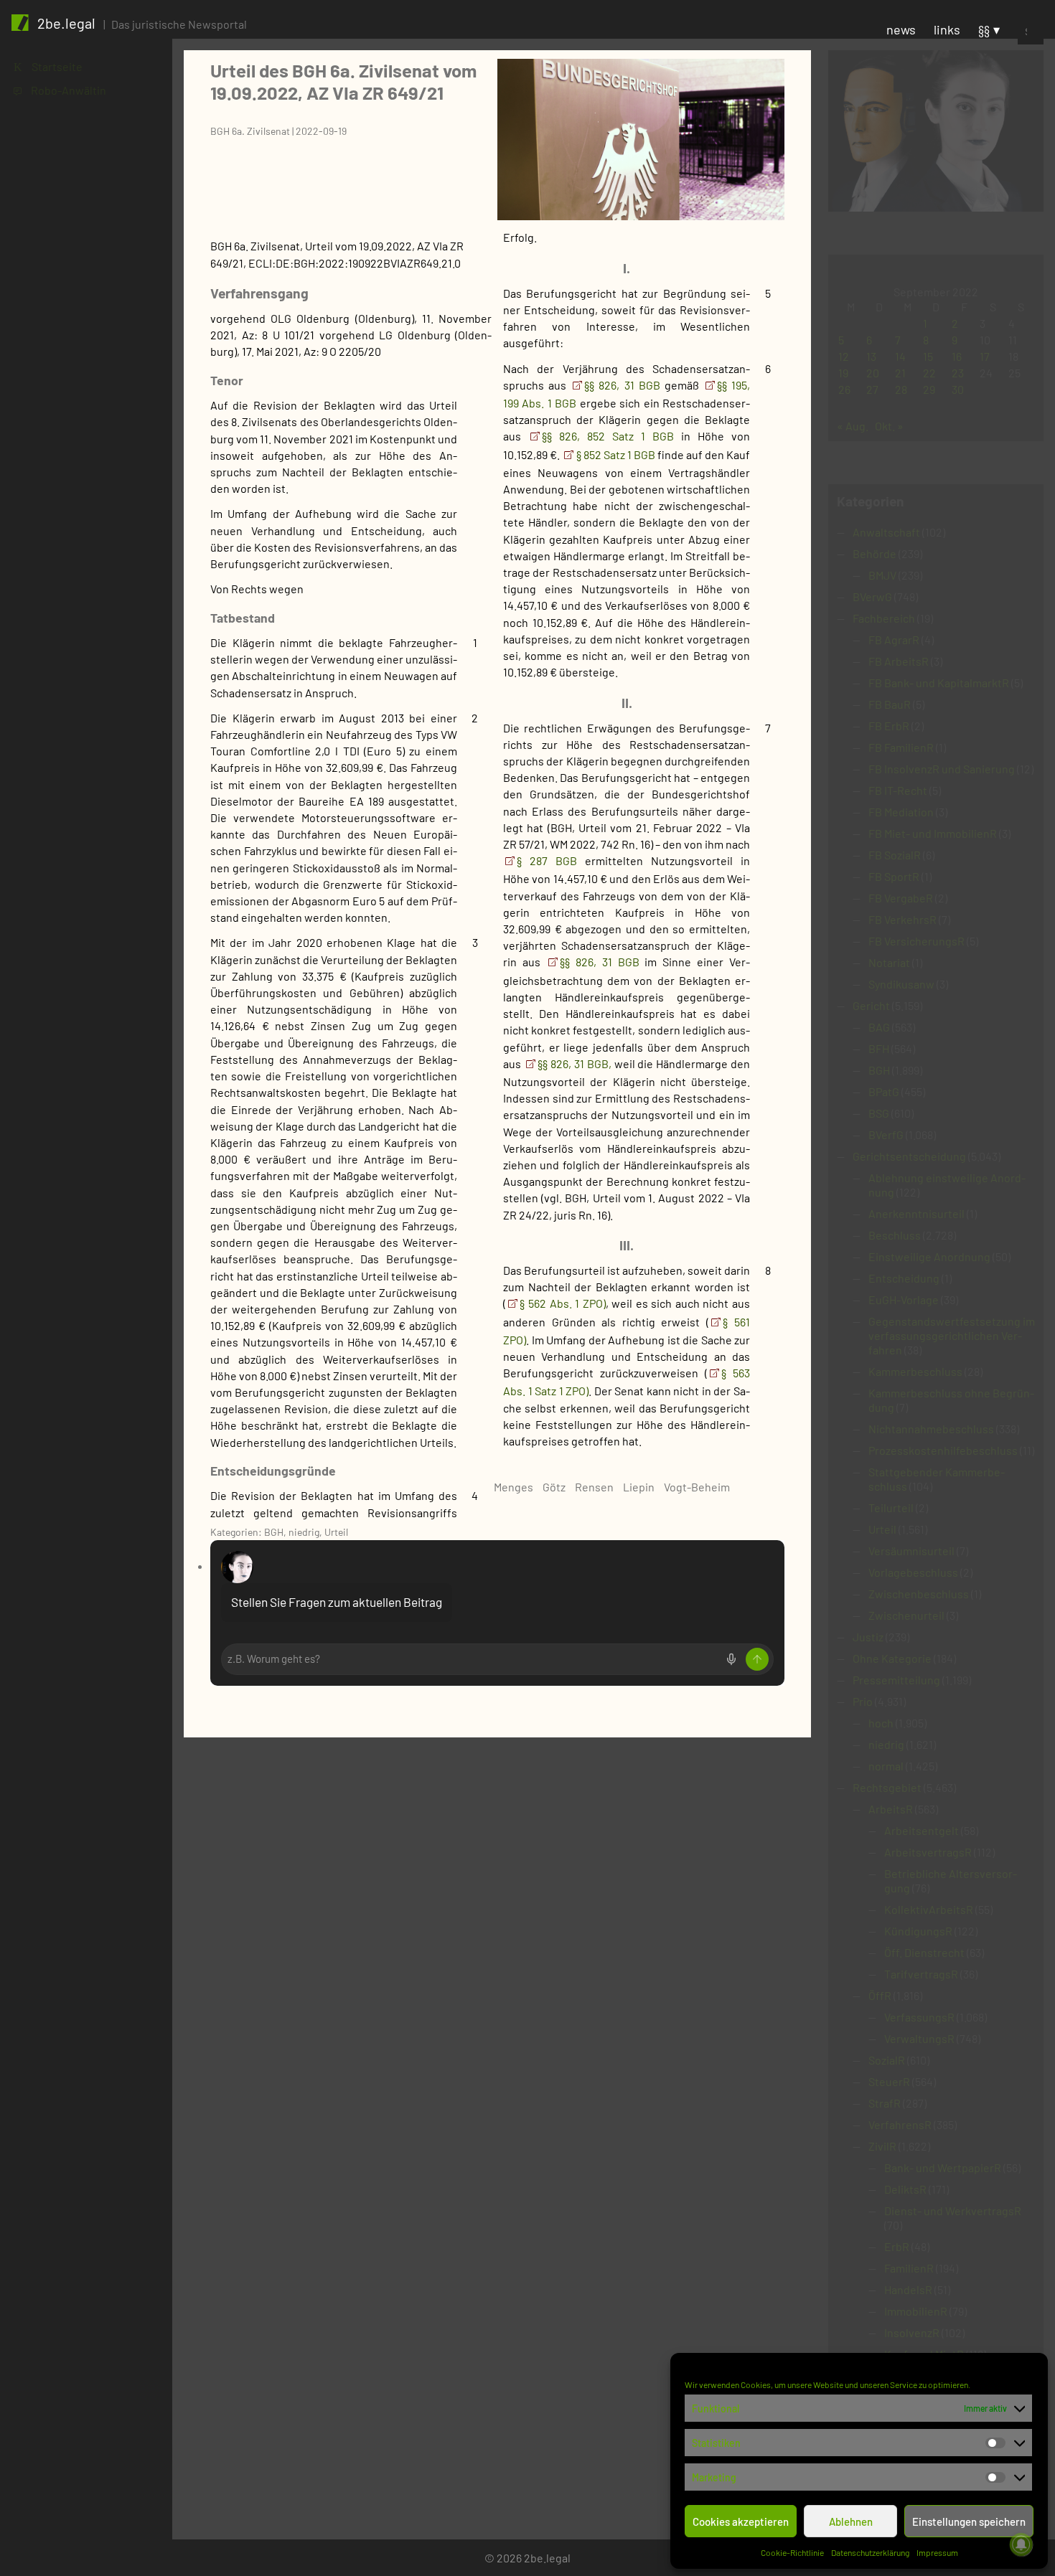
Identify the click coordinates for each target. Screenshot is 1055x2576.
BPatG (884, 1091)
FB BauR (890, 704)
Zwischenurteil (906, 1615)
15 (928, 356)
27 (872, 389)
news (901, 29)
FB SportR (894, 876)
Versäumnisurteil (911, 1551)
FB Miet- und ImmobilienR (933, 833)
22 (929, 373)
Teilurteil (891, 1508)
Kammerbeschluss (915, 1371)
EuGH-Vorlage (904, 1299)
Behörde (875, 553)
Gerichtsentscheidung (909, 1156)
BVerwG (872, 596)
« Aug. (853, 426)
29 (929, 389)
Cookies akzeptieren (741, 2521)
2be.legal (66, 23)
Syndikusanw (901, 984)
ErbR (897, 2246)
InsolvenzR (912, 2332)
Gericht (871, 1005)
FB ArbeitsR (899, 661)
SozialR (887, 2060)
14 (900, 356)
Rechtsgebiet (887, 1787)
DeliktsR (905, 2189)
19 (843, 373)
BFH (879, 1048)
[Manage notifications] (1021, 2544)
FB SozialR (895, 855)
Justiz (868, 1637)
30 (958, 389)
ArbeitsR (891, 1809)
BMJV (882, 575)
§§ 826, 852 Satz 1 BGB (611, 436)
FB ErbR (889, 726)
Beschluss (895, 1235)
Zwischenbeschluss (919, 1594)
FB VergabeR (901, 898)
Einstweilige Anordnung (929, 1256)
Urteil (336, 1532)
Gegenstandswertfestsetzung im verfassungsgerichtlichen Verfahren (952, 1335)
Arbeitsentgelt (922, 1830)
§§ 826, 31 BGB (624, 385)
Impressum (937, 2552)
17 (985, 356)
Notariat (889, 962)
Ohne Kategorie (892, 1658)
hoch (881, 1723)
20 (873, 373)
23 (958, 373)
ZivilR (882, 2146)
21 (900, 373)
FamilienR (909, 2268)
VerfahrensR (900, 2124)
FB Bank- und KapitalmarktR (939, 683)
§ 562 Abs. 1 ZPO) (562, 1303)
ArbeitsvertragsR (928, 1852)
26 (844, 389)
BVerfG (886, 1134)
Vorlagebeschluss (913, 1572)
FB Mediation (901, 812)
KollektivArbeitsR (929, 1909)
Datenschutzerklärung (870, 2552)
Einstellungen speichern (969, 2521)
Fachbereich (884, 618)
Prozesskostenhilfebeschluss (943, 1450)
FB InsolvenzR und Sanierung (942, 769)
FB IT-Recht (898, 790)
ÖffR (880, 1995)
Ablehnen (851, 2521)
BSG (879, 1113)
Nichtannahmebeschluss (931, 1429)
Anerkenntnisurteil (916, 1213)
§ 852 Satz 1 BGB (617, 454)
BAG (879, 1027)
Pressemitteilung (896, 1680)
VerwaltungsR (919, 2038)
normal (886, 1766)
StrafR (885, 2103)
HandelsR (908, 2289)
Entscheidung (904, 1278)
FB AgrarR (894, 640)
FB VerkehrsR (902, 919)
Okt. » (889, 426)
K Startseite (48, 66)
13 (871, 356)
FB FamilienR (901, 747)
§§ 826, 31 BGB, (574, 1063)
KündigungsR (918, 1931)
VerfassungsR (919, 2017)
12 (844, 356)
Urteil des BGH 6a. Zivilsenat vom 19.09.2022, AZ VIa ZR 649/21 (343, 81)
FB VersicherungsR (916, 941)
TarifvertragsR (921, 1974)
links (947, 29)
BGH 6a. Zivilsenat (250, 131)
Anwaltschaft (886, 532)
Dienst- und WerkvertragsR (953, 2211)
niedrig (304, 1532)
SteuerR (889, 2081)
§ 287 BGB (551, 860)
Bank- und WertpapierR (943, 2167)
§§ (984, 29)
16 (957, 356)
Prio (863, 1701)
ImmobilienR (916, 2311)
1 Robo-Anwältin (60, 90)
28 (901, 389)
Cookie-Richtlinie (792, 2552)
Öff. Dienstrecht (924, 1952)
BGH (274, 1532)
